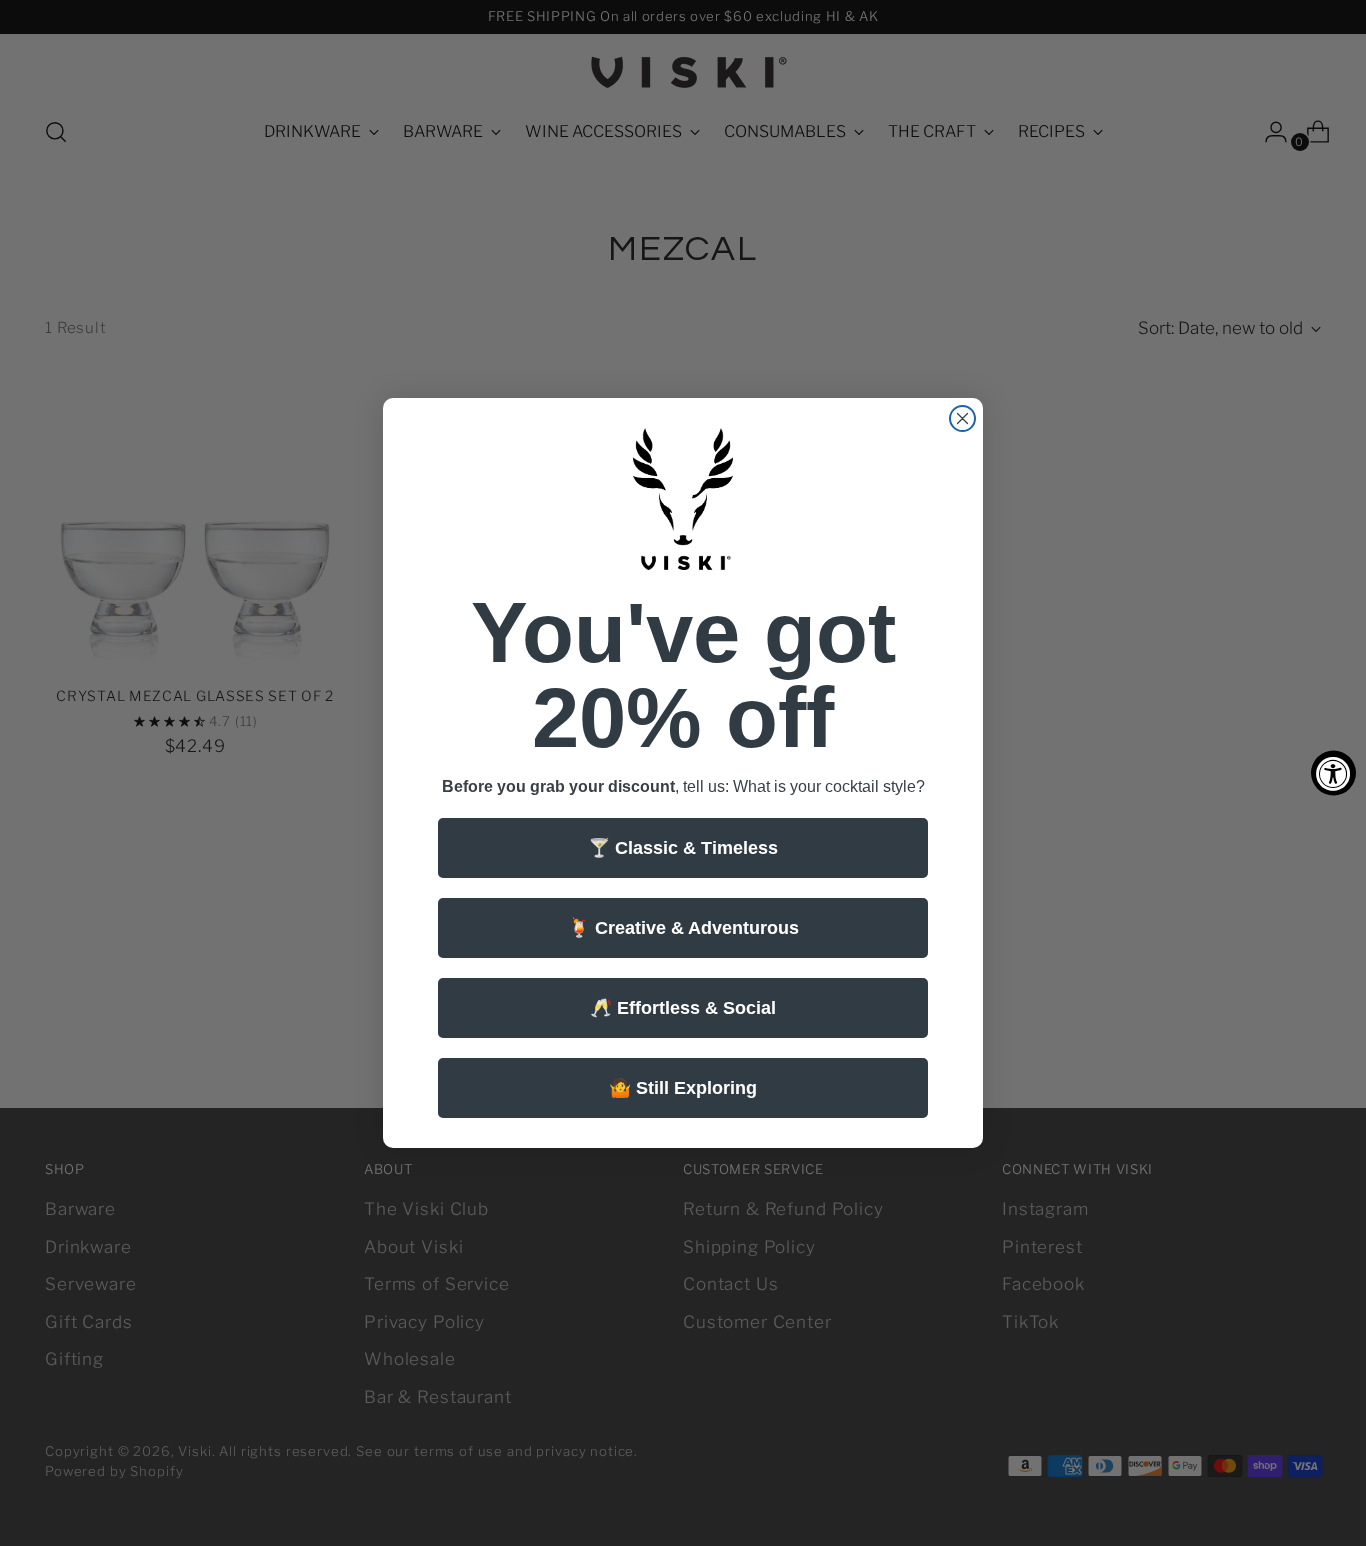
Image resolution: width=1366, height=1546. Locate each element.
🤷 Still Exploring (683, 1088)
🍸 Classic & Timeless (683, 848)
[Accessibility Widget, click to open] (1333, 773)
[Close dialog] (962, 418)
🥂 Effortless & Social (683, 1008)
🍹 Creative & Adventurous (683, 928)
